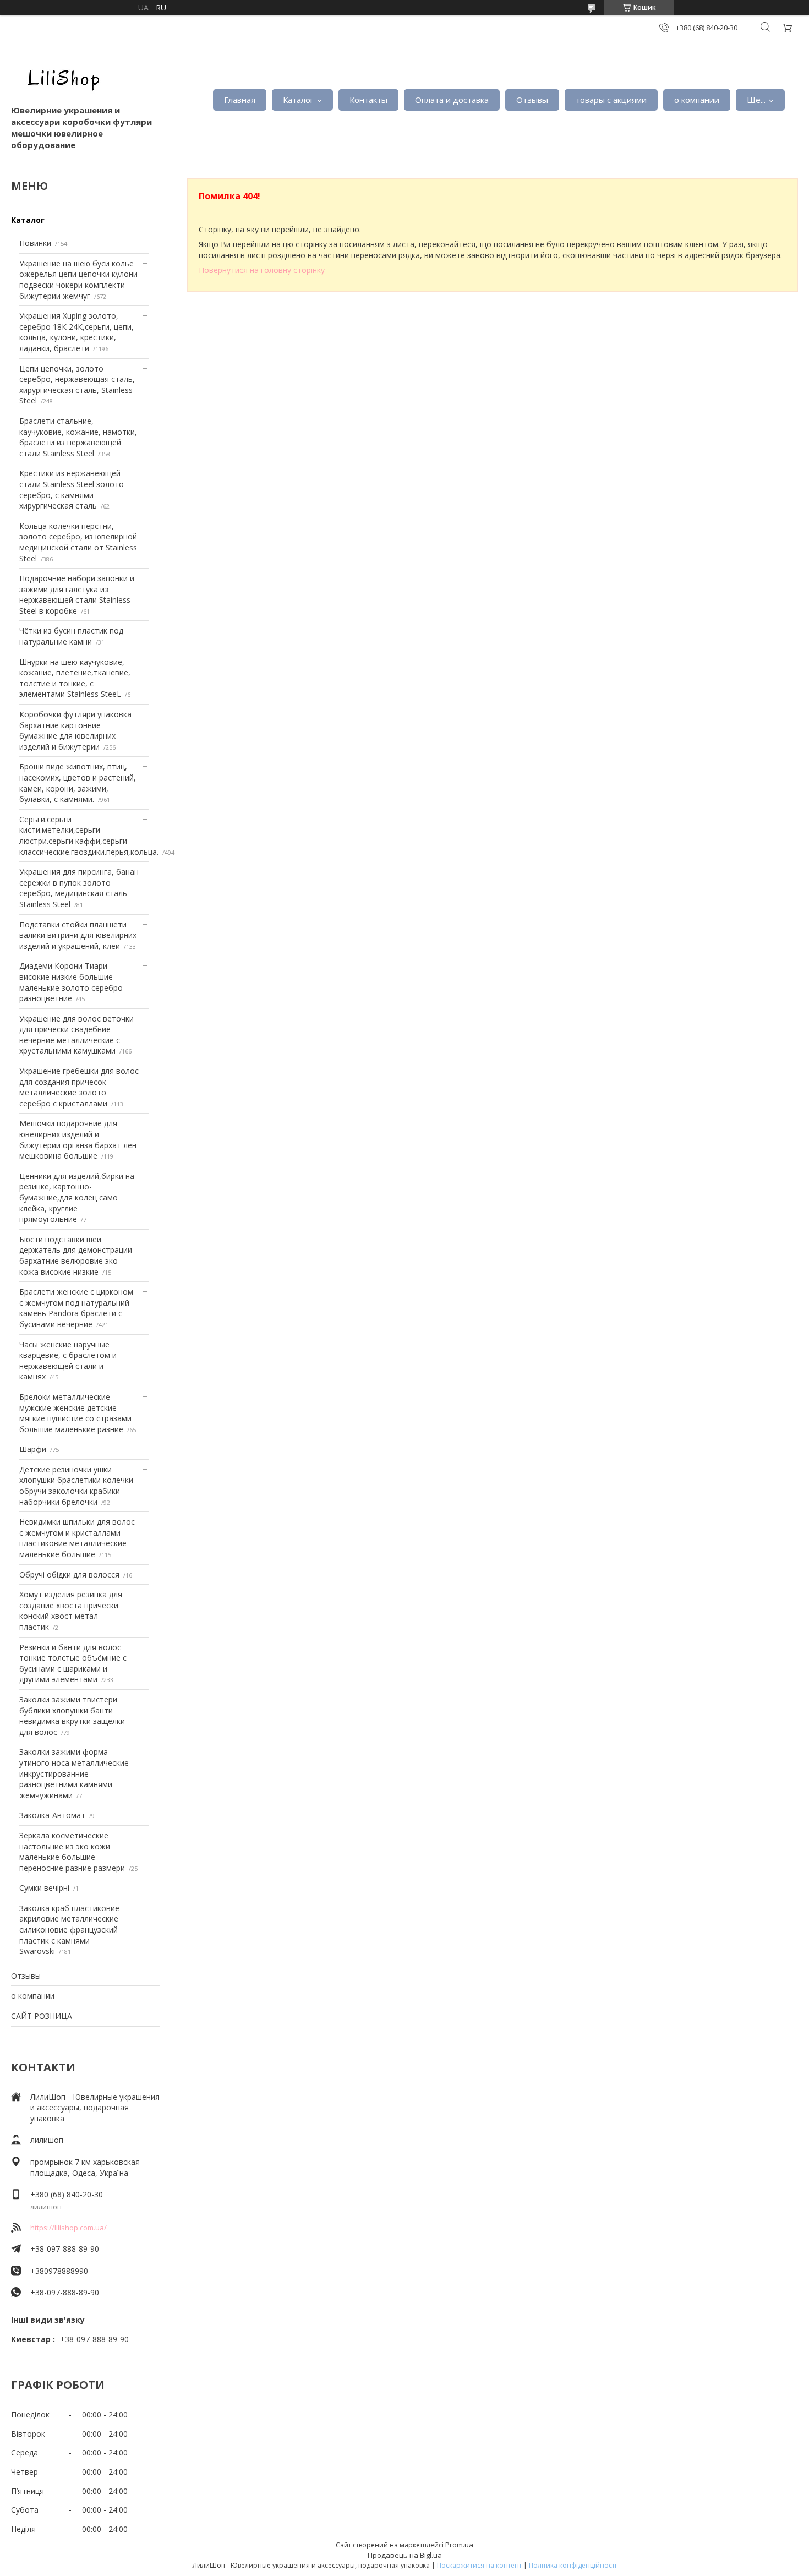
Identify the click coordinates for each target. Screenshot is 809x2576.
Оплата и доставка (452, 100)
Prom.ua (459, 2545)
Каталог (298, 100)
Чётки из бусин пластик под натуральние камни (71, 636)
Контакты (368, 100)
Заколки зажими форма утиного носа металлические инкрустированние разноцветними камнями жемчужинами (74, 1773)
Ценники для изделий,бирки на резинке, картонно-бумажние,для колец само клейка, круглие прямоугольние (77, 1197)
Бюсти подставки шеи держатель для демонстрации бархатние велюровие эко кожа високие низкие (76, 1256)
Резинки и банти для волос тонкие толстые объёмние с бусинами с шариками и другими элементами (73, 1663)
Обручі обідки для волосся (69, 1574)
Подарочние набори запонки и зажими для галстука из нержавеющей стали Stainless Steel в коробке (77, 594)
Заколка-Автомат (52, 1815)
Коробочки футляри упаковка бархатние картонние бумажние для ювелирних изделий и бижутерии (75, 730)
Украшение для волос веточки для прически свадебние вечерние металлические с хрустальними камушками (76, 1035)
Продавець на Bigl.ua (405, 2555)
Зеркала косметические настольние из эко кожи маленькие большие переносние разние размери (72, 1852)
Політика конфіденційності (573, 2565)
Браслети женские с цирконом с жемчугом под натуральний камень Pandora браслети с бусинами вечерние (76, 1308)
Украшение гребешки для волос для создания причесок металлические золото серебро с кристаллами (79, 1087)
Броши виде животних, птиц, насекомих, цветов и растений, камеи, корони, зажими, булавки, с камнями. (78, 783)
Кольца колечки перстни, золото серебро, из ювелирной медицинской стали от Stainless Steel (78, 542)
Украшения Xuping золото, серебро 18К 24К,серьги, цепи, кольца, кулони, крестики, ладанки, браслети (76, 332)
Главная (240, 100)
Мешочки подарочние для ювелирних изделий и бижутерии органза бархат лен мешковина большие (78, 1139)
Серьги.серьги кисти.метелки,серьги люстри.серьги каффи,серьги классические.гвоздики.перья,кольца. (89, 836)
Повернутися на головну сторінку (262, 270)
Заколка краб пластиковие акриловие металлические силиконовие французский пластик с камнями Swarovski (69, 1930)
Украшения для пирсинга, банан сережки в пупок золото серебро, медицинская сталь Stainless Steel (79, 888)
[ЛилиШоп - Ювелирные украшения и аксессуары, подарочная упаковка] (61, 77)
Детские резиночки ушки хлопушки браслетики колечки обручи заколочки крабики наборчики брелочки (76, 1486)
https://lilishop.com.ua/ (69, 2228)
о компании (697, 100)
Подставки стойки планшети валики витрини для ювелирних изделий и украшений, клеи (78, 935)
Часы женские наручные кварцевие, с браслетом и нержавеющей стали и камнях (68, 1361)
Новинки (35, 243)
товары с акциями (611, 100)
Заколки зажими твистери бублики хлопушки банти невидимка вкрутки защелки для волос (72, 1716)
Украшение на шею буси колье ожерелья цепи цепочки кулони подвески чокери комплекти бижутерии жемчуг (78, 280)
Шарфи (33, 1449)
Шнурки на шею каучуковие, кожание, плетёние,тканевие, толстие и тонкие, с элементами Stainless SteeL (75, 678)
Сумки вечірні (44, 1888)
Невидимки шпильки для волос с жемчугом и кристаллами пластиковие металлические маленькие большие (77, 1538)
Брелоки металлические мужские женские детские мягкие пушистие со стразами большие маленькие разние (75, 1413)
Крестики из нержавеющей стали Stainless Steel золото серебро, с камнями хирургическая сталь (72, 489)
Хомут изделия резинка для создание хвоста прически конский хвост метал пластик (71, 1611)
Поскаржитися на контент (479, 2565)
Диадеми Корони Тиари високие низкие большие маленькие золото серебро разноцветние (71, 982)
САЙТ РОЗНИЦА (42, 2016)
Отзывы (532, 100)
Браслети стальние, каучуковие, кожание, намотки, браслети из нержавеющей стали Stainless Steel (78, 437)
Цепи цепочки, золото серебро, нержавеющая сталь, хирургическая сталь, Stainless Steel (77, 385)
